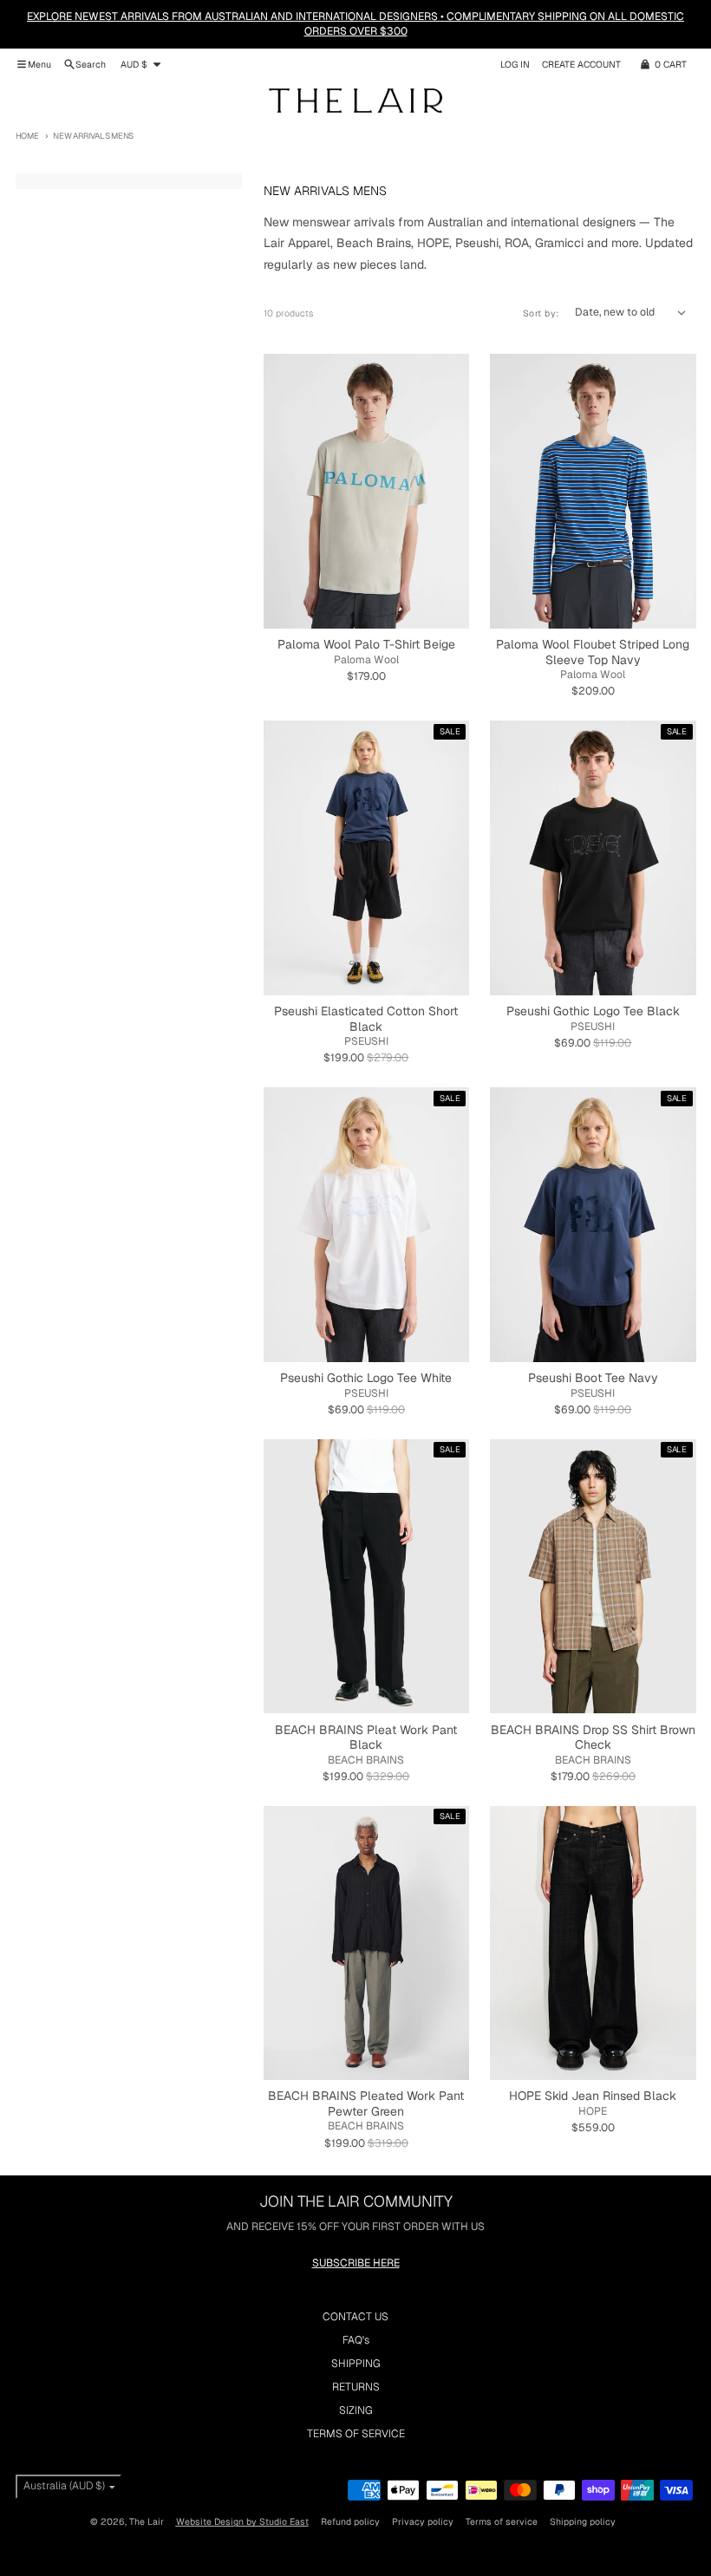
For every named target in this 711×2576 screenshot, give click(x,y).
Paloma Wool (366, 660)
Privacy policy (423, 2521)
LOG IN (515, 64)
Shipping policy (583, 2521)
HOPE (593, 2111)
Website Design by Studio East (242, 2521)
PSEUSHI (366, 1041)
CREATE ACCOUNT (581, 64)
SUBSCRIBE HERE (356, 2263)
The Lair (147, 2521)
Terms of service (502, 2521)
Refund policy (350, 2521)
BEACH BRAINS (366, 1760)
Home (27, 136)
